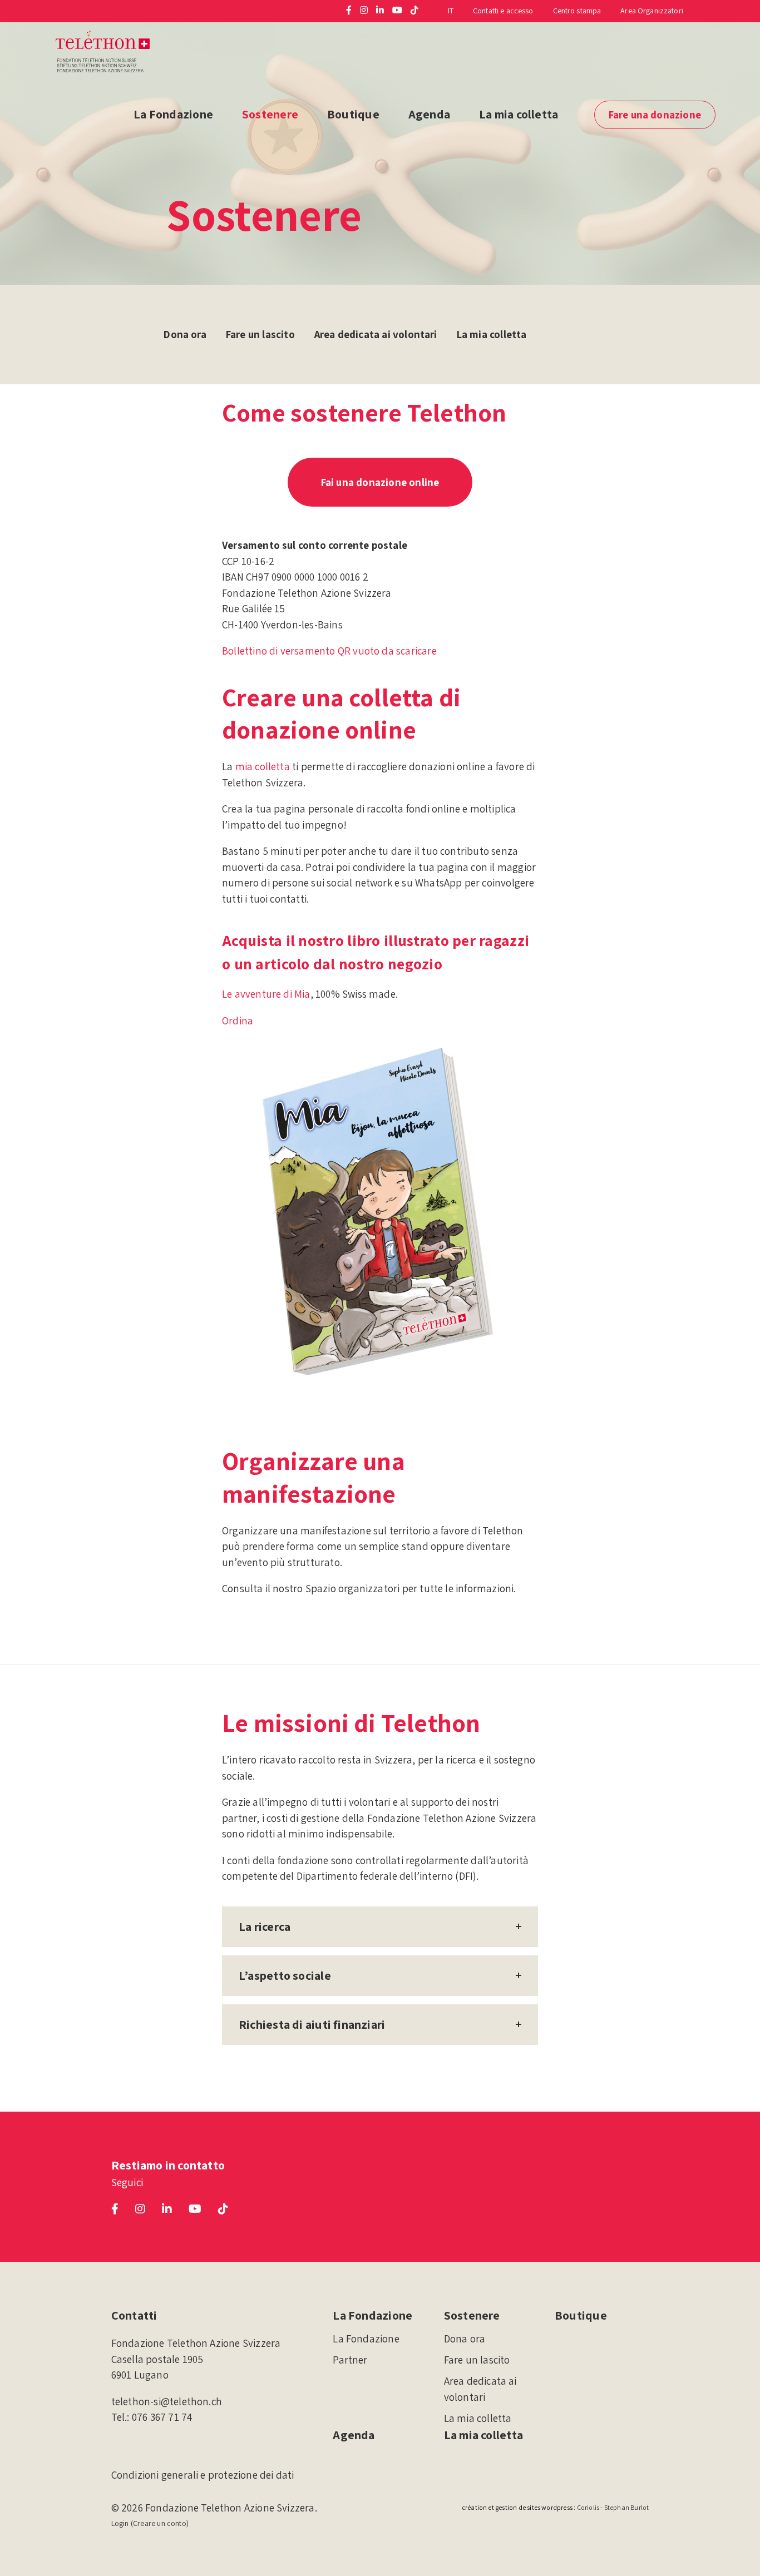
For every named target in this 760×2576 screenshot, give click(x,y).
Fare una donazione (655, 115)
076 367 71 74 (162, 2417)
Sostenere (270, 114)
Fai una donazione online (380, 482)
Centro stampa (577, 11)
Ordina (238, 1021)
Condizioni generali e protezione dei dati (203, 2475)
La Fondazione (173, 114)
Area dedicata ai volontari (376, 334)
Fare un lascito (260, 334)
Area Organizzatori (652, 11)
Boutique (353, 114)
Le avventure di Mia (266, 994)
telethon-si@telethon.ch (167, 2401)
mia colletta (263, 766)
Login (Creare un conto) (150, 2523)
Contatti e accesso (503, 11)
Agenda (429, 114)
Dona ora (185, 334)
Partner (350, 2360)
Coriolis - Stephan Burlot (613, 2507)
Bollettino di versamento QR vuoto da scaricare (329, 651)
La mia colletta (519, 114)
